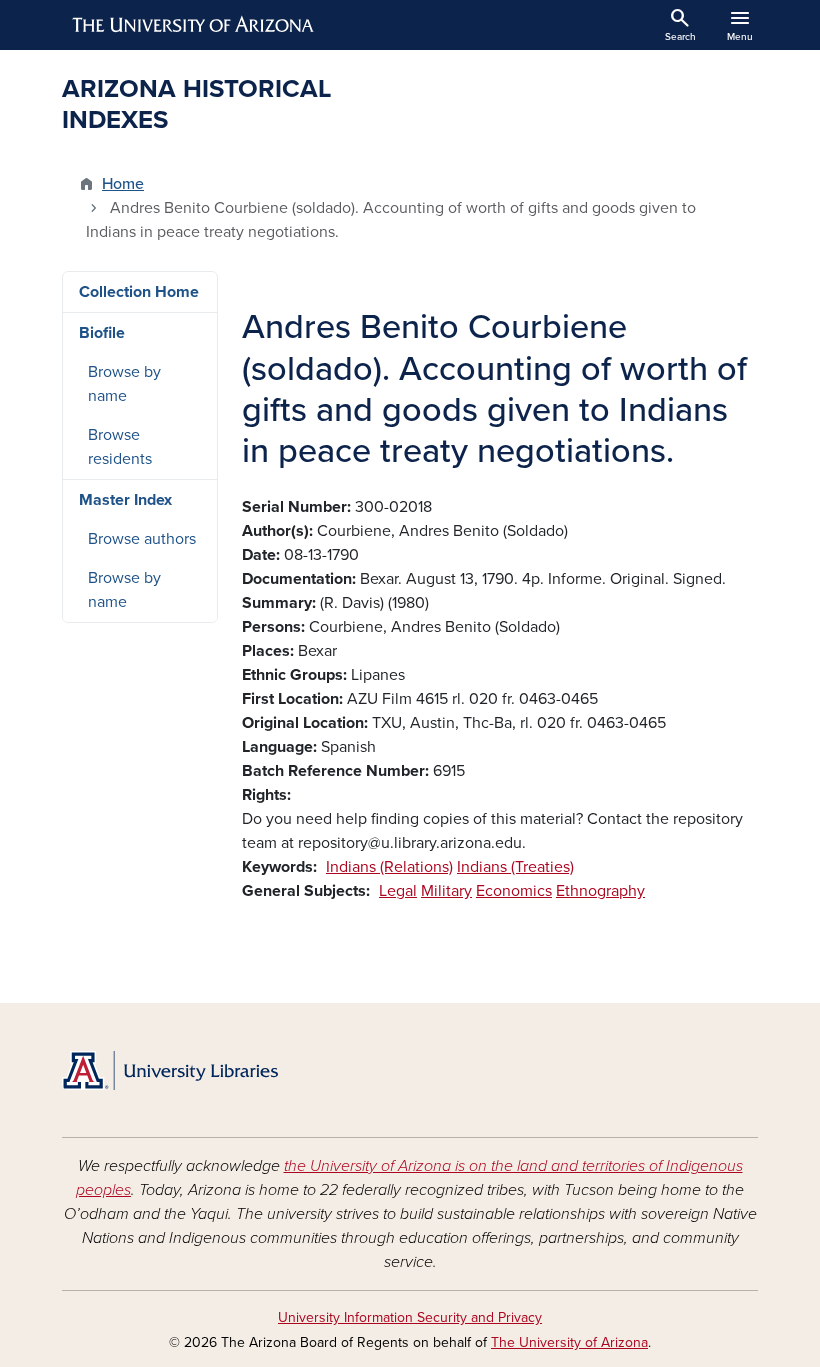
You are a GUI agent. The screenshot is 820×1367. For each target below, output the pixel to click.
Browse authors (142, 539)
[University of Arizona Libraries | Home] (170, 1070)
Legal (398, 891)
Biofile (102, 333)
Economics (514, 891)
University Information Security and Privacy (410, 1317)
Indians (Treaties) (515, 867)
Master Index (125, 500)
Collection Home (139, 292)
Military (446, 891)
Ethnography (600, 891)
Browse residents (120, 447)
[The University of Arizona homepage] (194, 25)
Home (123, 184)
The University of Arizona (569, 1342)
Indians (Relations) (389, 867)
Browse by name (124, 384)
